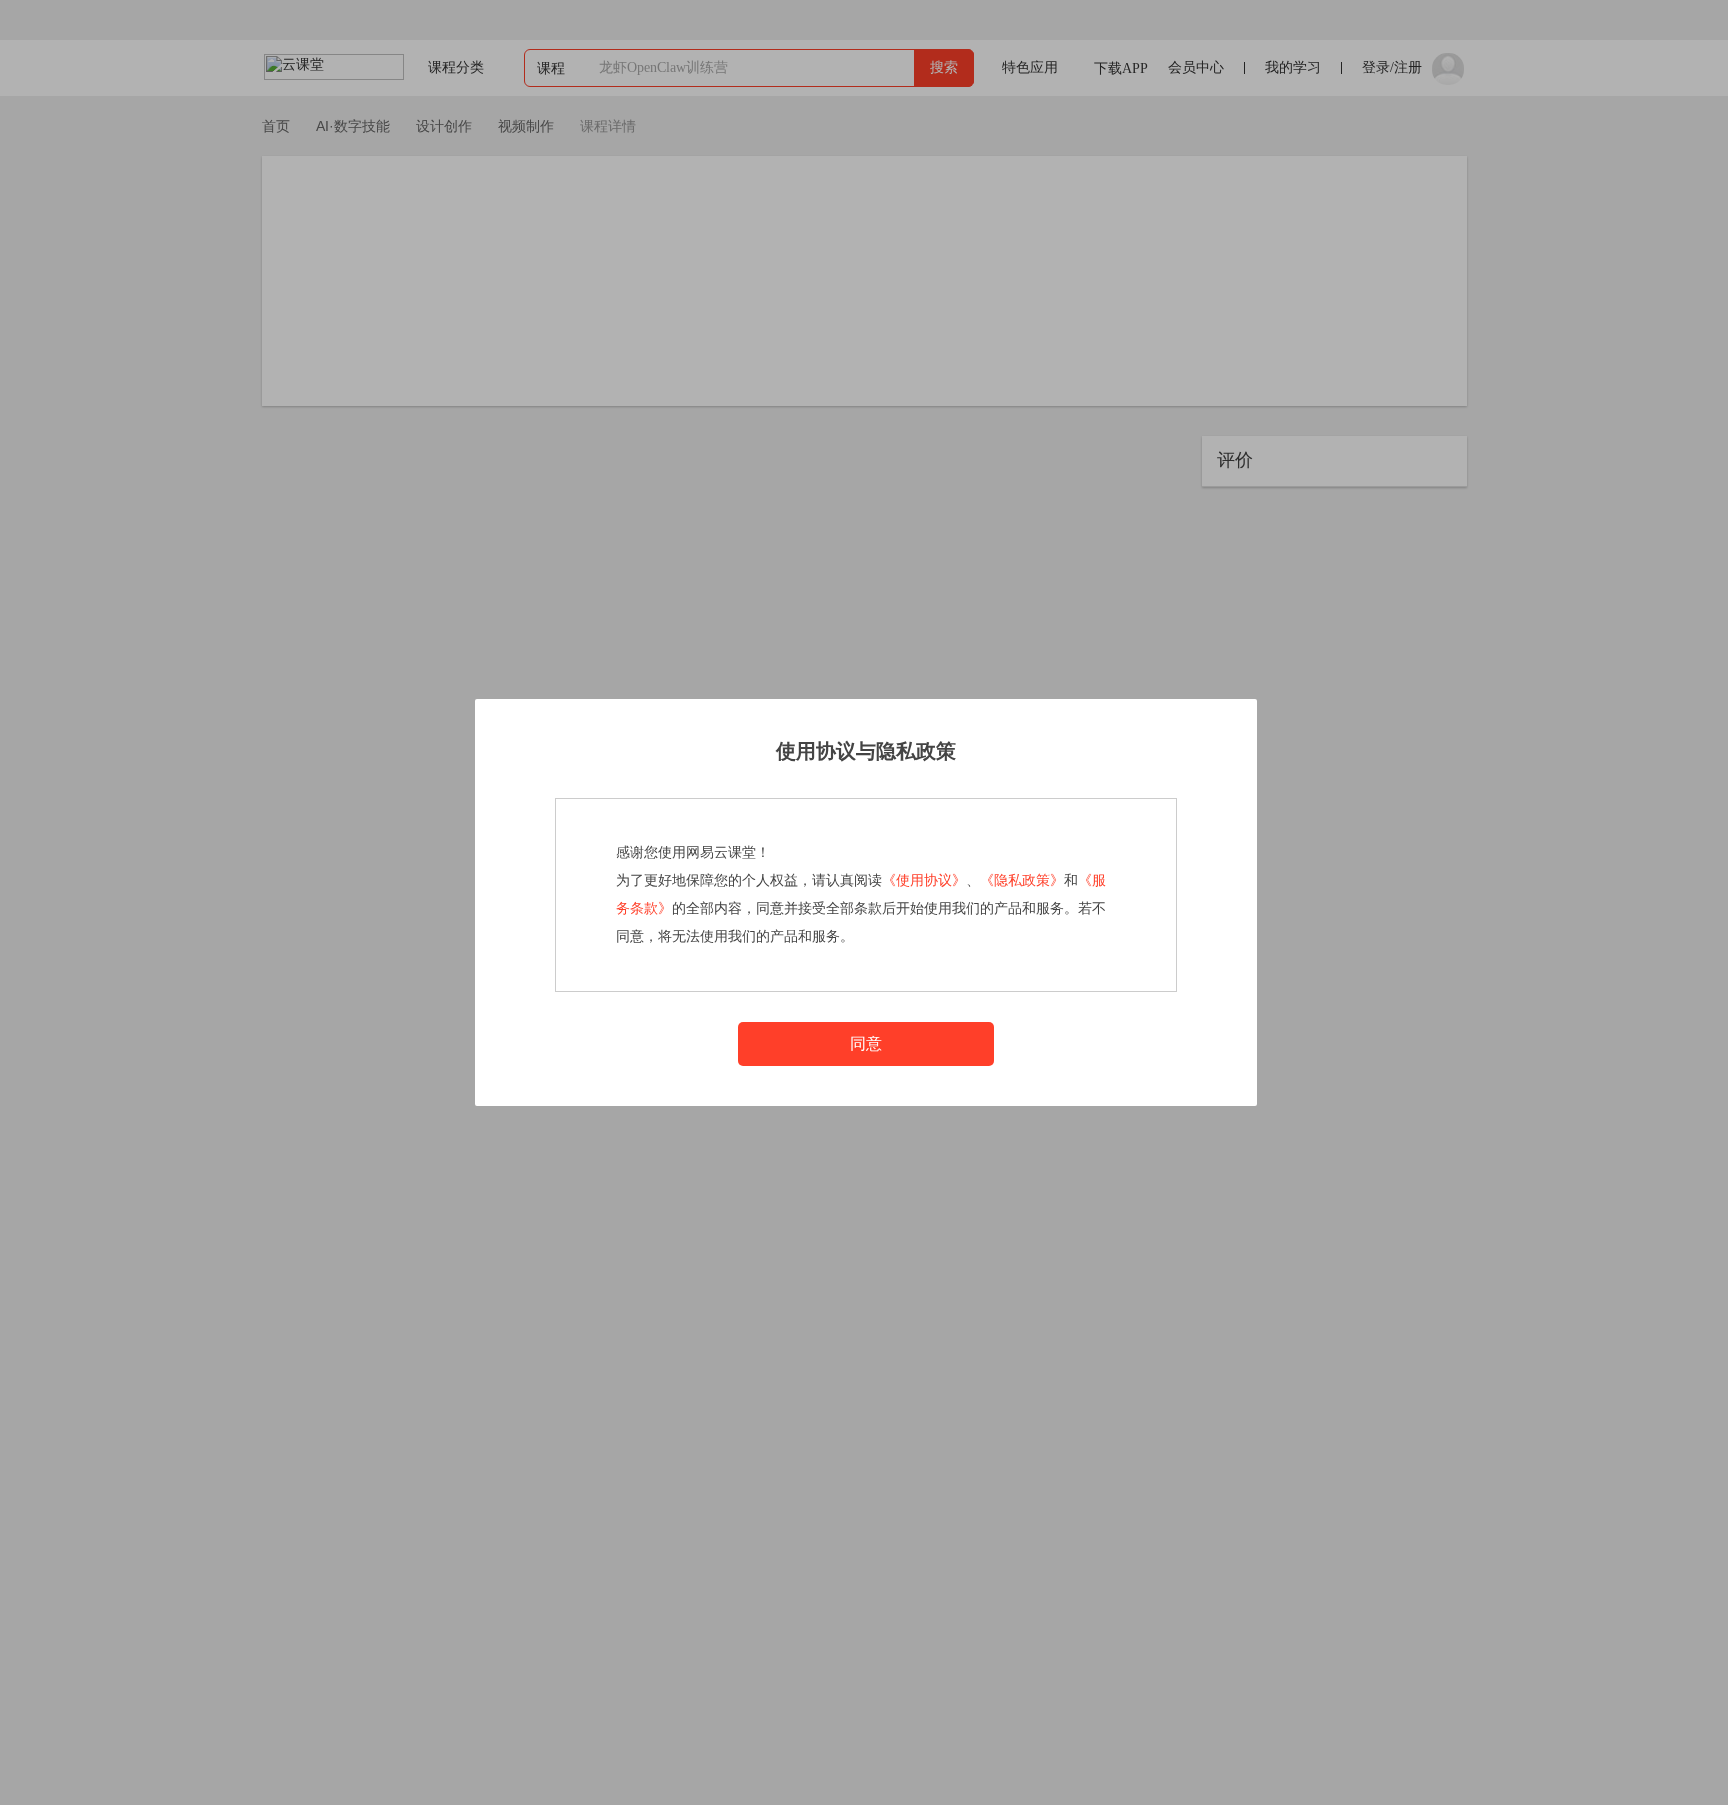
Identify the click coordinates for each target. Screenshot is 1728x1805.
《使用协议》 (924, 880)
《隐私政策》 (1022, 880)
